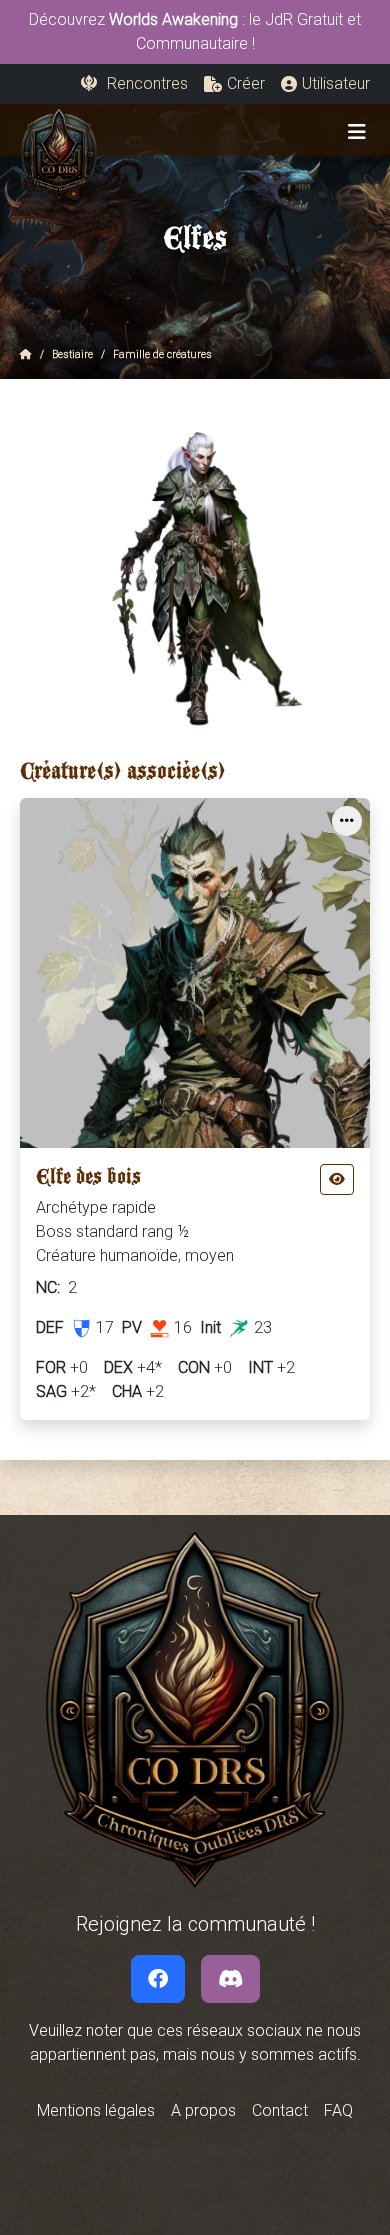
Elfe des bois (88, 1182)
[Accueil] (26, 354)
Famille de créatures (162, 354)
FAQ (338, 2110)
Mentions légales (96, 2110)
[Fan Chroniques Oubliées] (230, 1979)
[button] (234, 84)
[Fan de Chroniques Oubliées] (158, 1979)
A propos (203, 2110)
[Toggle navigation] (357, 132)
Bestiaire (72, 354)
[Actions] (347, 821)
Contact (280, 2110)
